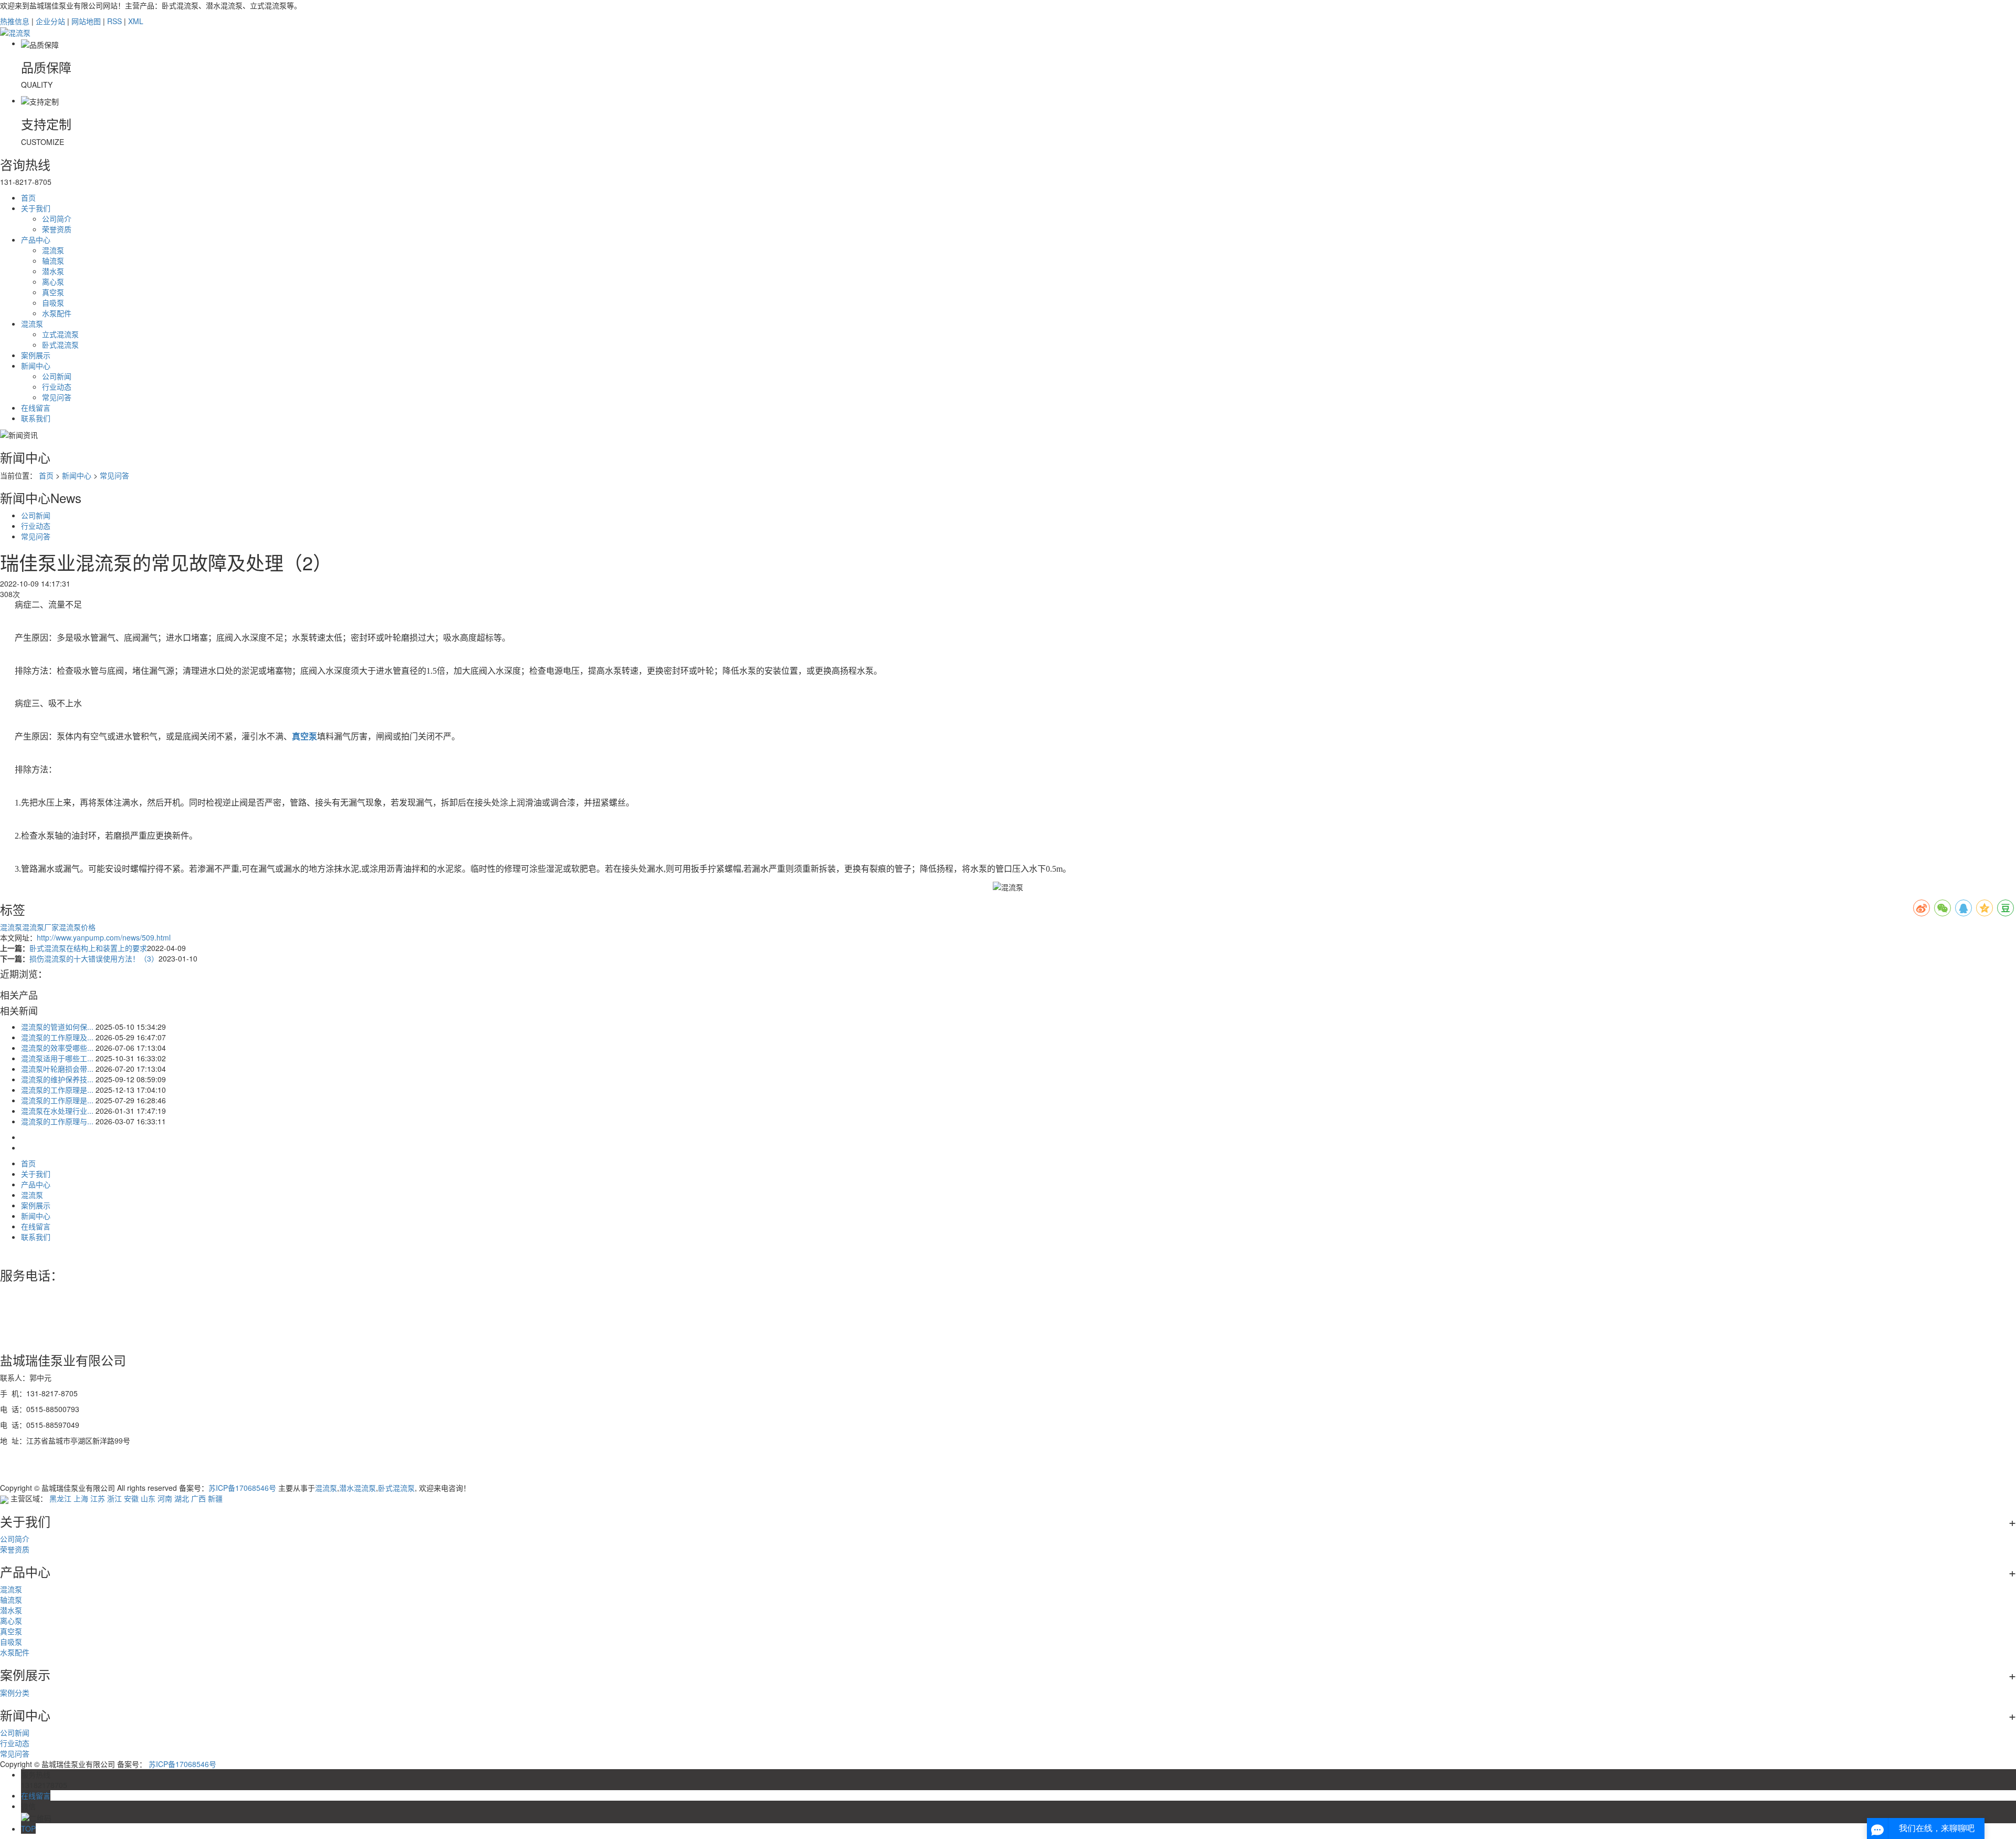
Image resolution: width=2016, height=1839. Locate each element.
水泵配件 (57, 313)
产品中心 (36, 239)
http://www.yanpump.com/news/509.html (104, 937)
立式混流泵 (60, 334)
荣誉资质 (57, 229)
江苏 (98, 1498)
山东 (148, 1498)
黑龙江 (60, 1498)
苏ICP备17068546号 (242, 1488)
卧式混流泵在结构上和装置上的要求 (88, 948)
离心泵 (53, 281)
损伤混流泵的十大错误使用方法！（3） (94, 958)
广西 (198, 1498)
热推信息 (15, 21)
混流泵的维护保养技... (57, 1079)
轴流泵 (53, 260)
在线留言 (36, 407)
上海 (81, 1498)
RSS (114, 21)
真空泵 (53, 292)
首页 (28, 197)
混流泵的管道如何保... (57, 1027)
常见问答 (57, 397)
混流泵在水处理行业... (57, 1111)
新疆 (215, 1498)
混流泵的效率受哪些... (57, 1048)
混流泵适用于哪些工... (57, 1058)
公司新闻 (57, 376)
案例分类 (15, 1692)
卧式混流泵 (60, 344)
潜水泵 (53, 271)
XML (136, 21)
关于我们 (36, 208)
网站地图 (86, 21)
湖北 (182, 1498)
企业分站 (50, 21)
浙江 (114, 1498)
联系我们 (36, 418)
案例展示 (36, 355)
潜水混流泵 (358, 1488)
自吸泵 (53, 302)
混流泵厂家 (40, 927)
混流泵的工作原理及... (57, 1037)
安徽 (131, 1498)
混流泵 (53, 250)
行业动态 (57, 386)
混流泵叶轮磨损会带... (57, 1069)
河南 (165, 1498)
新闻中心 (36, 365)
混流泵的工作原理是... (57, 1090)
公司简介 (57, 218)
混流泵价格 (77, 927)
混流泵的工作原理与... (57, 1121)
